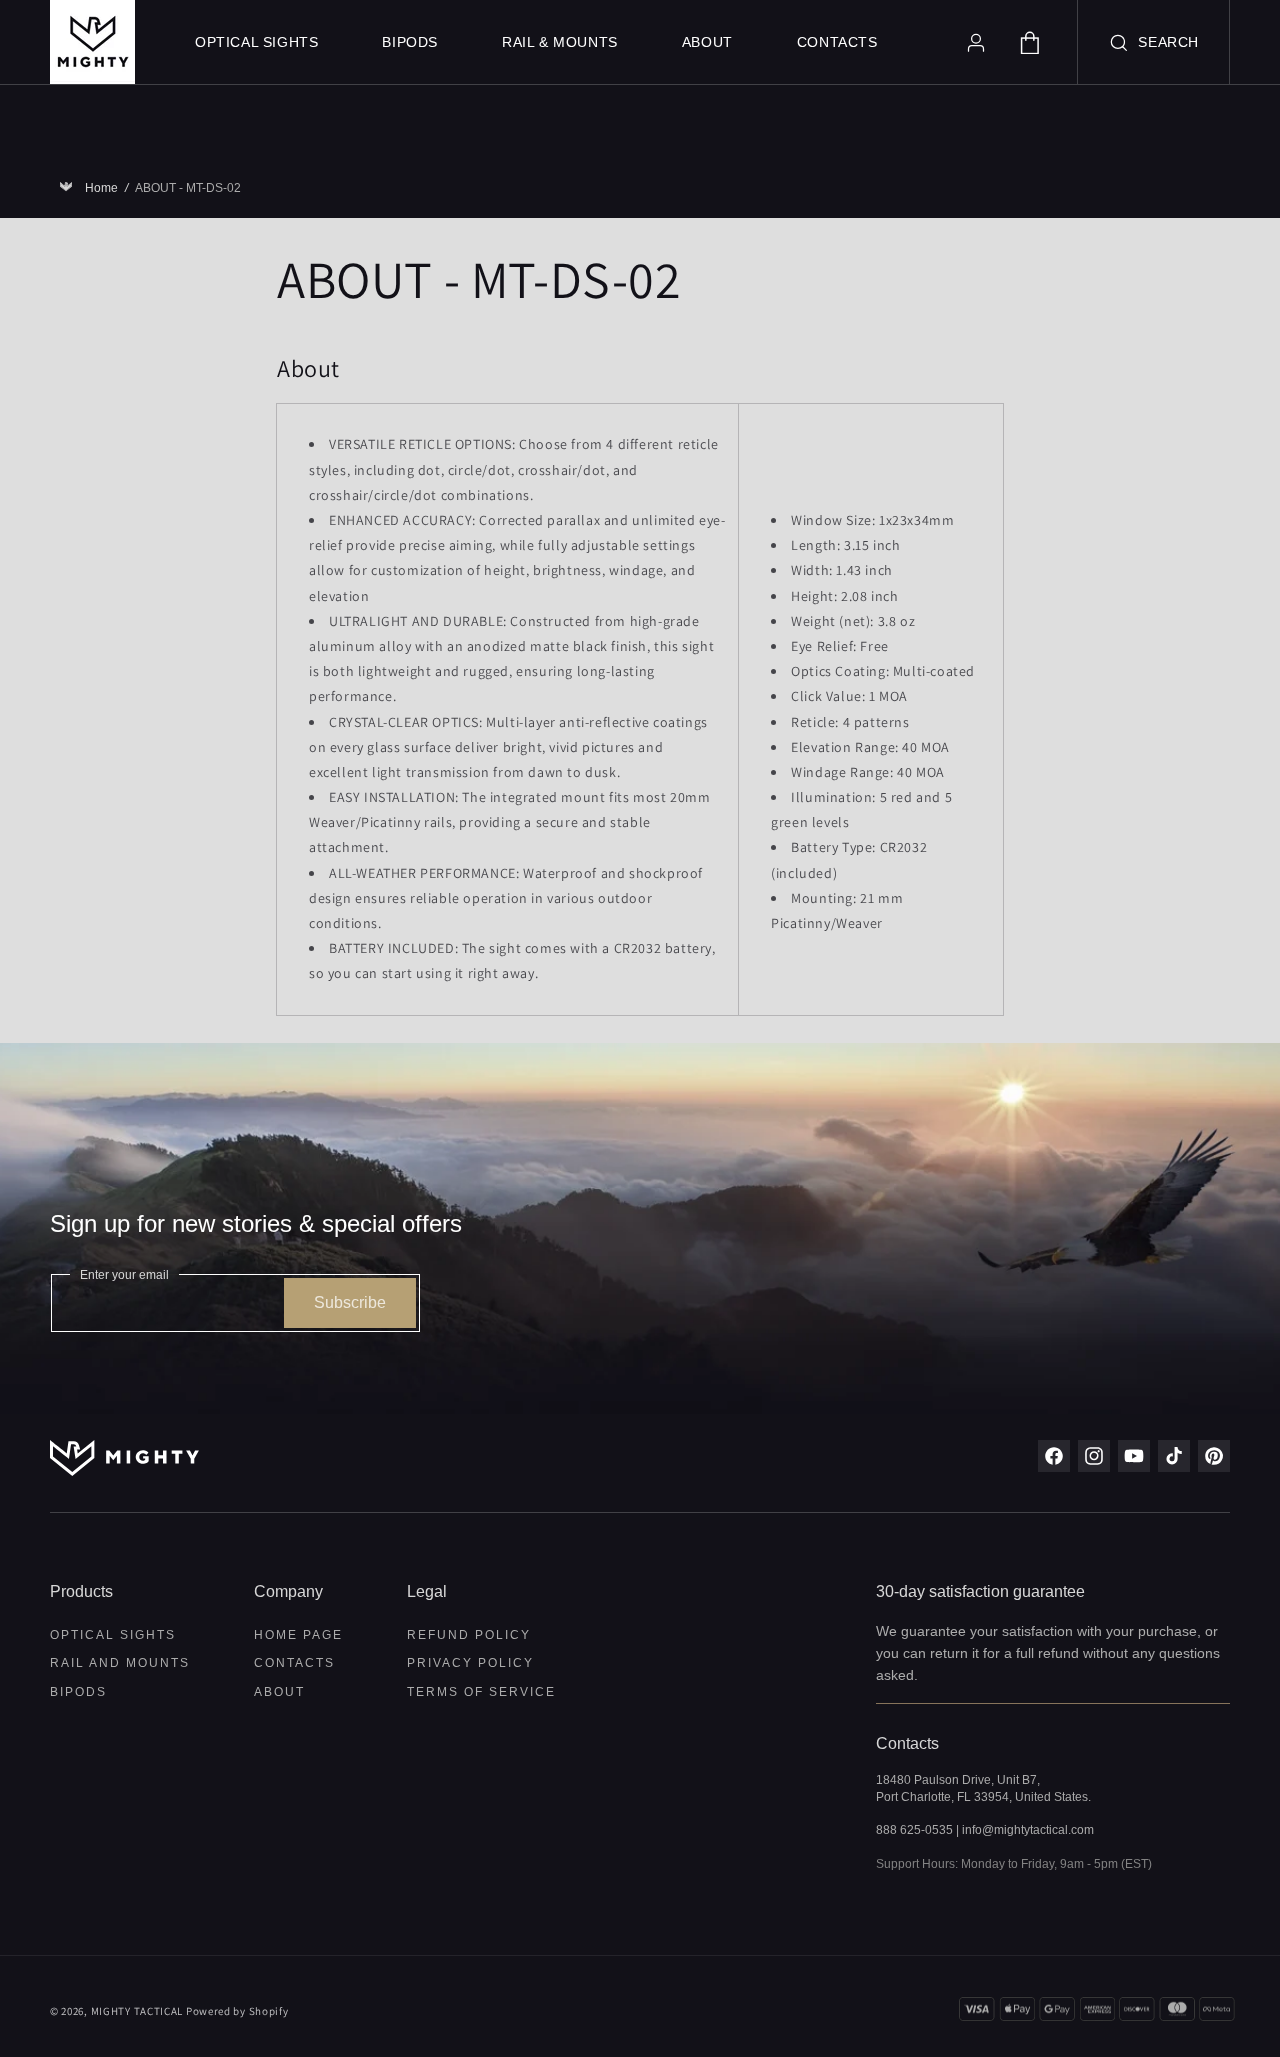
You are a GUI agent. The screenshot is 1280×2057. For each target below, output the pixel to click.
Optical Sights (113, 1635)
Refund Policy (469, 1635)
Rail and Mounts (120, 1663)
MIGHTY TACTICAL (137, 2011)
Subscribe (350, 1302)
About (279, 1692)
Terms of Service (481, 1692)
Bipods (78, 1692)
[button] (1153, 42)
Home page (298, 1635)
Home (105, 188)
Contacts (294, 1663)
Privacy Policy (470, 1663)
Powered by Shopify (237, 2011)
